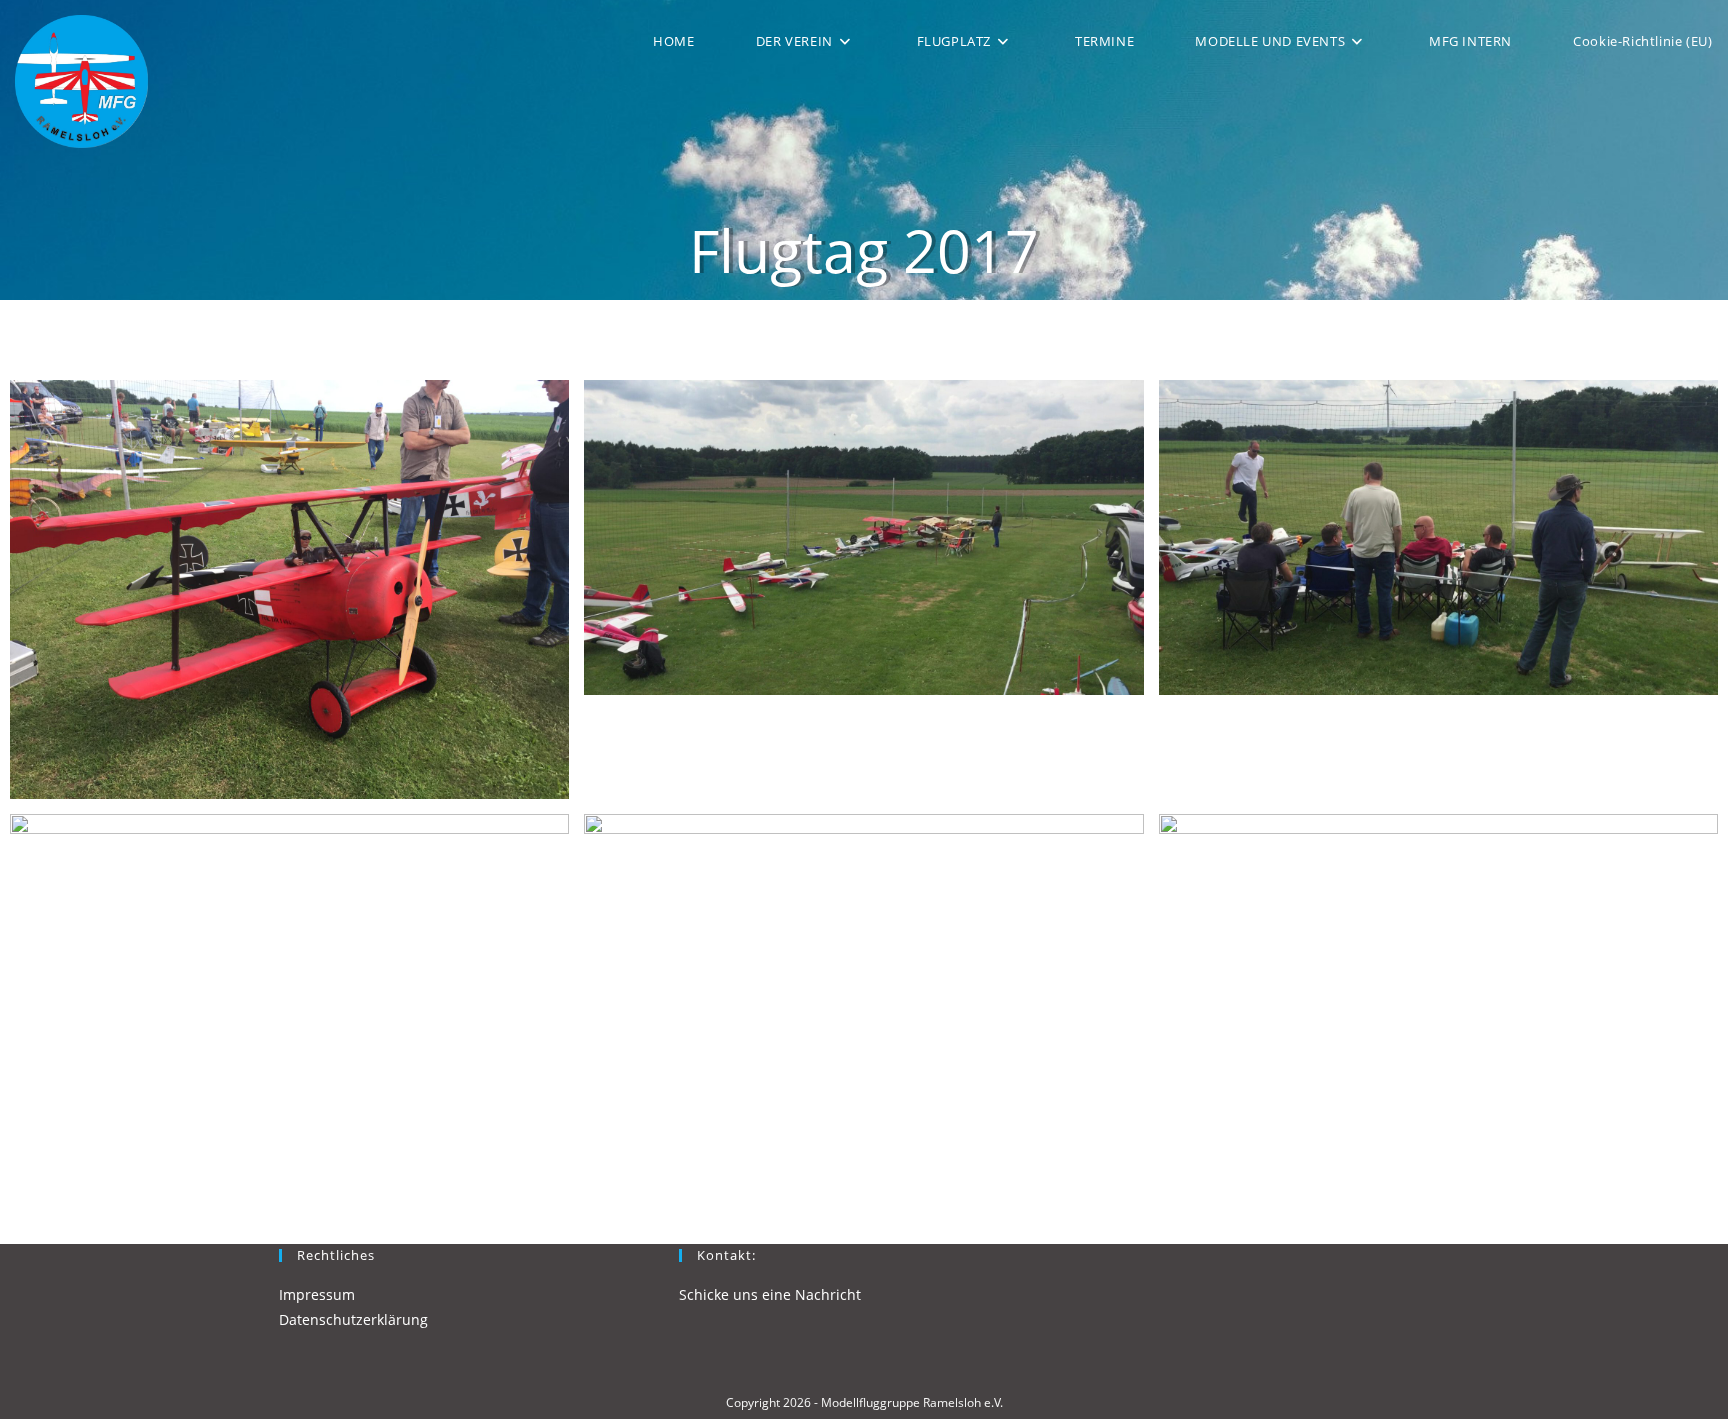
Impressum (317, 1294)
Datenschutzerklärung (353, 1319)
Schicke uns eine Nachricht (770, 1294)
